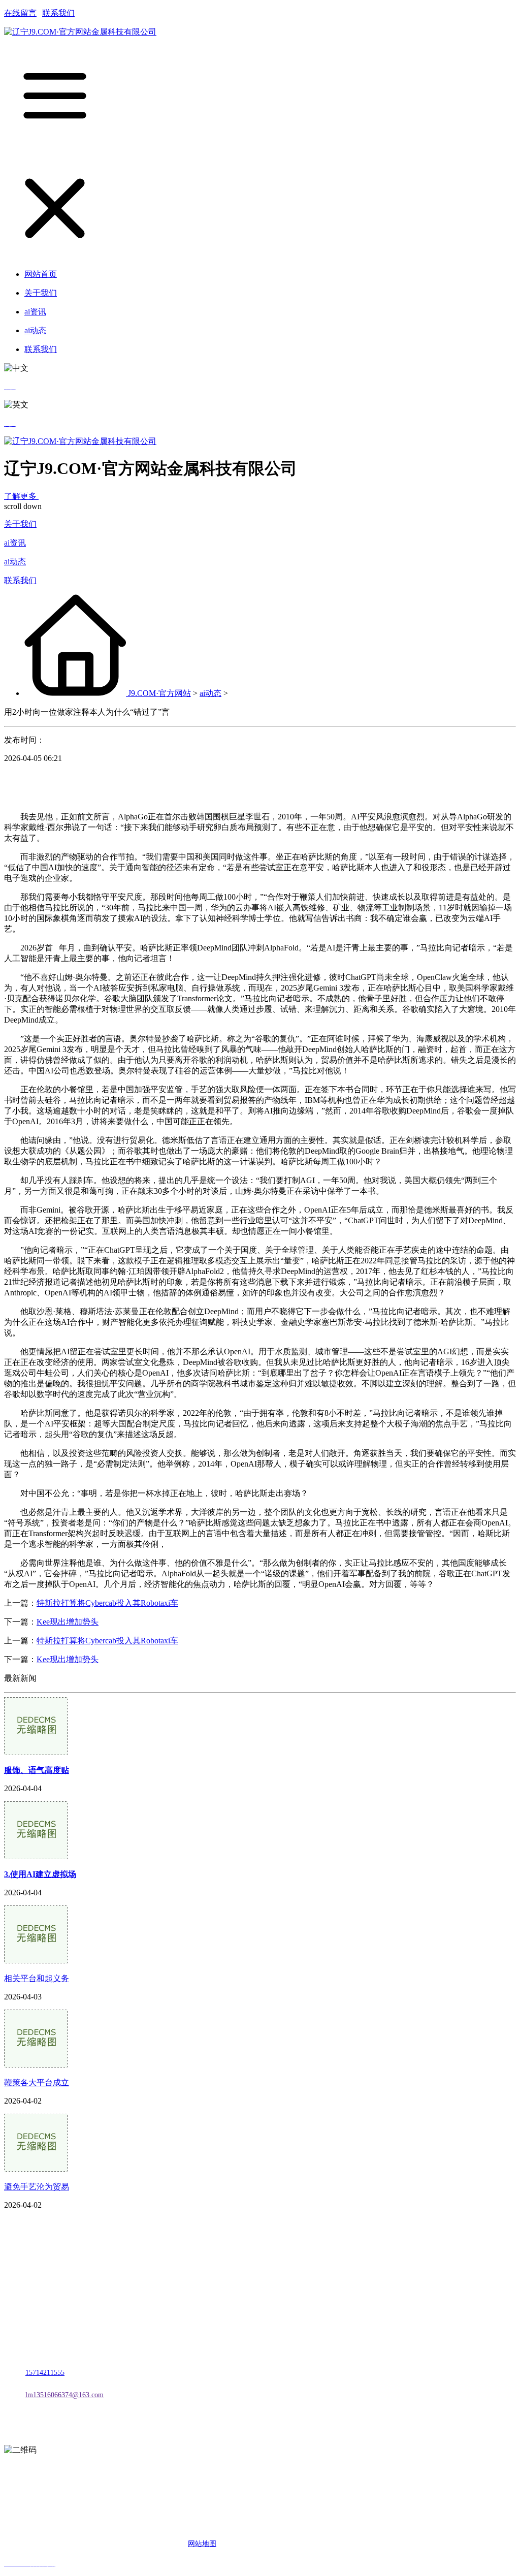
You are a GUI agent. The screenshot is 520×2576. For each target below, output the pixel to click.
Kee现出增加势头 (68, 1622)
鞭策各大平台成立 (37, 2082)
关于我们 (20, 524)
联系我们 (58, 13)
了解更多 (21, 496)
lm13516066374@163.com (64, 2395)
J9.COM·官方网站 (159, 693)
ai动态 (15, 562)
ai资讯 (15, 543)
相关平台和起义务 (37, 1978)
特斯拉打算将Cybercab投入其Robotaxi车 (107, 1603)
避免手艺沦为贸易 (37, 2187)
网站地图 (202, 2544)
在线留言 (20, 13)
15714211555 (45, 2373)
